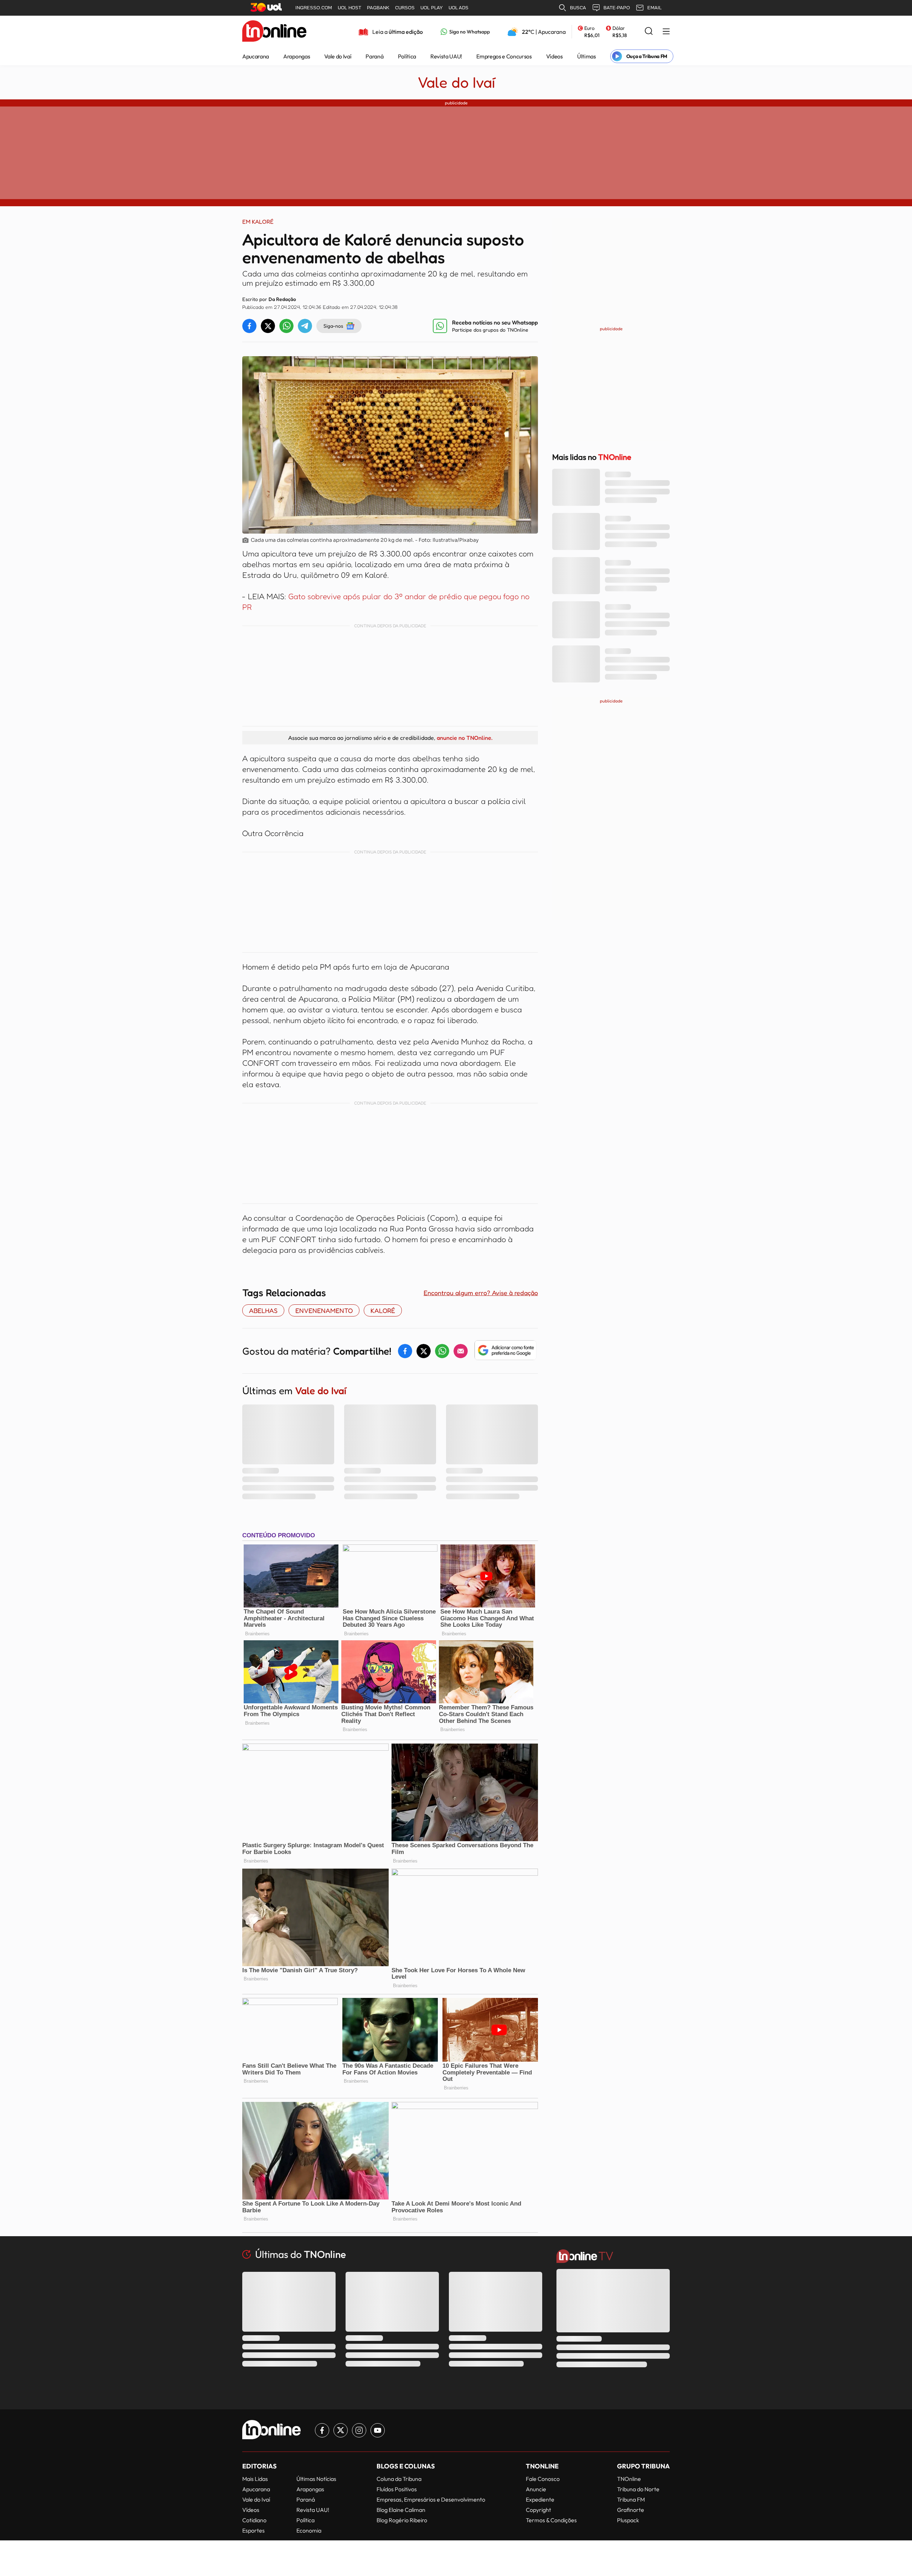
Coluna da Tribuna (399, 2479)
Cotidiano (254, 2520)
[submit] (649, 32)
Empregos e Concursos (504, 56)
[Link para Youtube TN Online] (378, 2430)
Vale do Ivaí (338, 56)
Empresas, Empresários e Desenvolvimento (431, 2499)
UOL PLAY (432, 8)
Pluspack (628, 2520)
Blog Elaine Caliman (401, 2510)
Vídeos (555, 56)
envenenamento (324, 1310)
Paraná (374, 56)
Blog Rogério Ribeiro (402, 2520)
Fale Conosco (543, 2479)
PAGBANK (378, 8)
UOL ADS (458, 8)
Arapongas (297, 56)
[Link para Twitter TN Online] (341, 2430)
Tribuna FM (631, 2499)
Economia (309, 2530)
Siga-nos (333, 326)
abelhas (263, 1310)
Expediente (540, 2499)
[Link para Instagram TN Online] (359, 2430)
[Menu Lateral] (666, 32)
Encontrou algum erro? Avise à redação (481, 1293)
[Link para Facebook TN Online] (322, 2430)
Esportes (253, 2530)
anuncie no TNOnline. (465, 738)
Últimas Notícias (316, 2479)
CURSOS (405, 8)
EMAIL (654, 8)
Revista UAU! (446, 56)
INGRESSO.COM (314, 8)
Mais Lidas (255, 2479)
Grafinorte (631, 2510)
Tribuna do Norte (638, 2489)
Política (407, 56)
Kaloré (383, 1310)
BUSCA (578, 8)
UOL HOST (349, 8)
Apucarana (256, 56)
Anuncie (536, 2489)
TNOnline (629, 2479)
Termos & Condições (551, 2520)
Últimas (587, 56)
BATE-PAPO (617, 8)
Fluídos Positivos (397, 2489)
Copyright (538, 2510)
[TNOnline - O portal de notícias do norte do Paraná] (274, 32)
